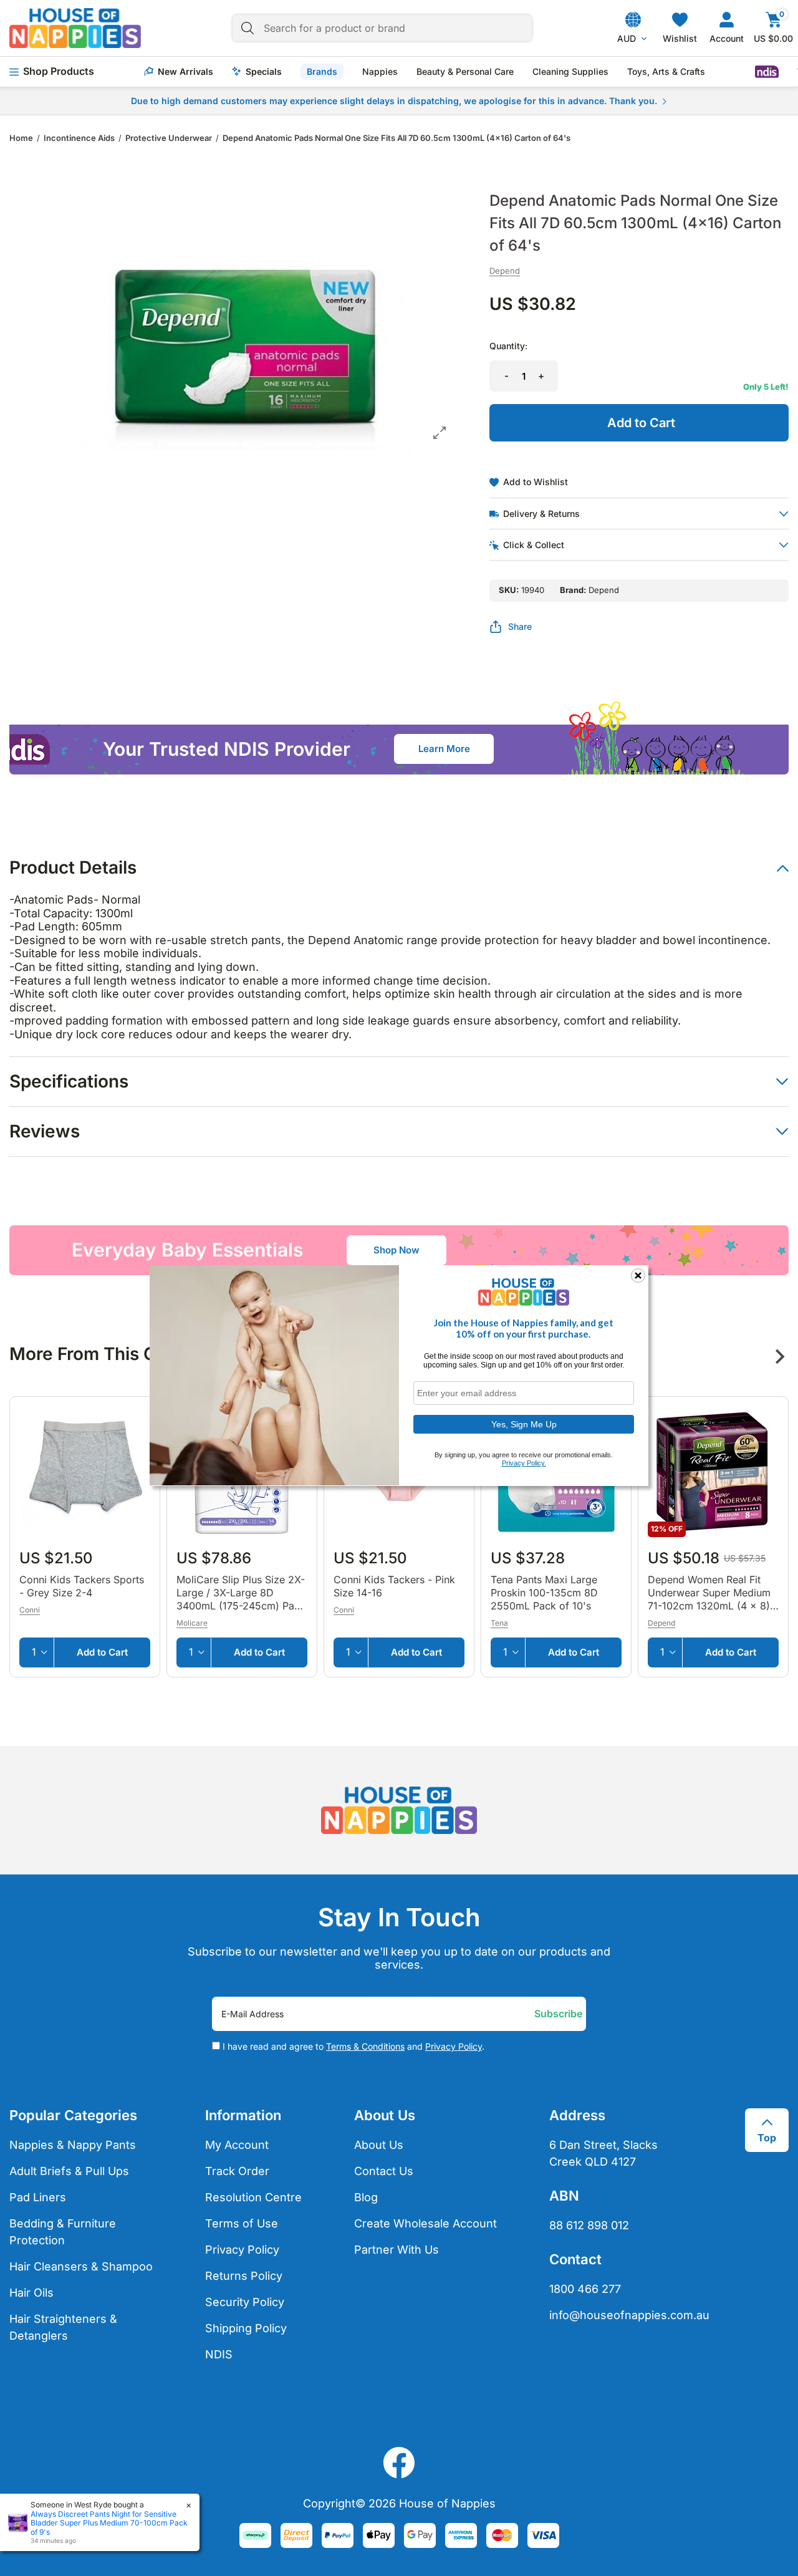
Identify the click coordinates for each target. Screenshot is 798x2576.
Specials (264, 72)
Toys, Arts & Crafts (666, 72)
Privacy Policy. (524, 1463)
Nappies (380, 72)
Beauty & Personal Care (465, 72)
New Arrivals (185, 72)
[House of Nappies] (75, 28)
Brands (322, 71)
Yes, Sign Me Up (524, 1424)
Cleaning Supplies (570, 72)
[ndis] (767, 72)
